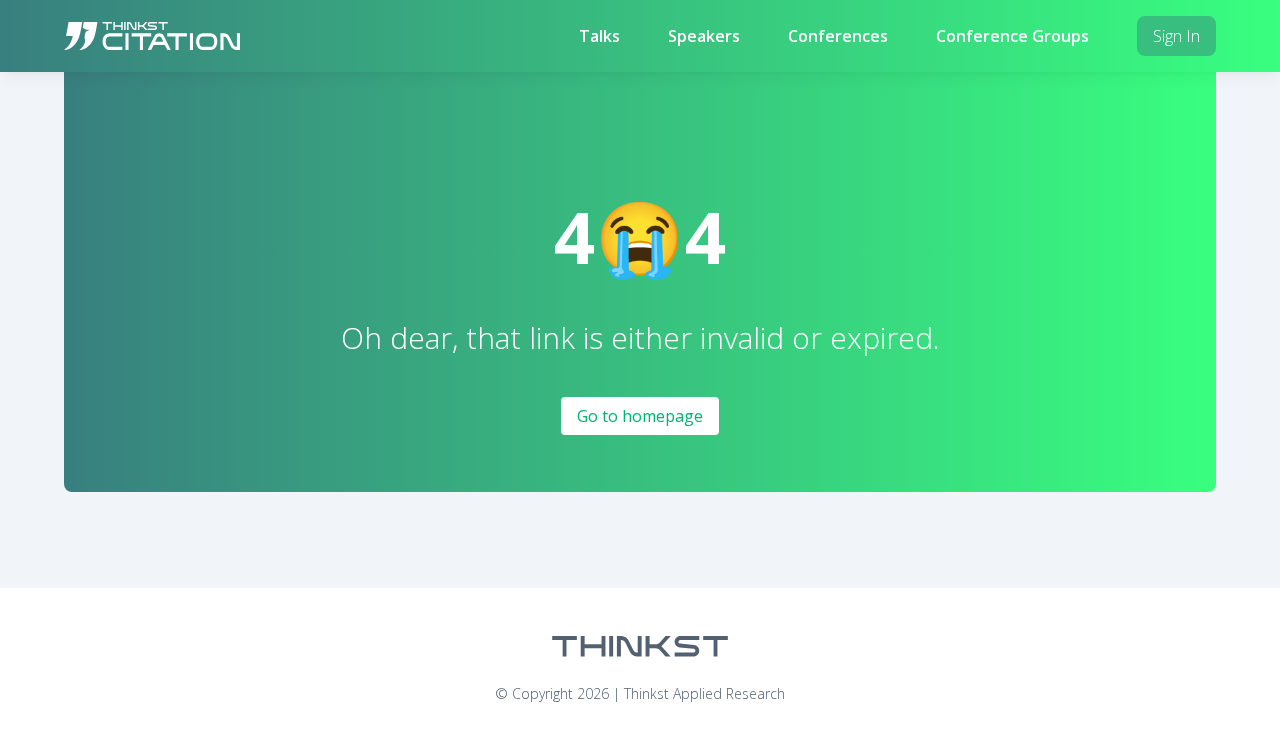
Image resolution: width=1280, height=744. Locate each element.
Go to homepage (640, 416)
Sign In (1176, 36)
